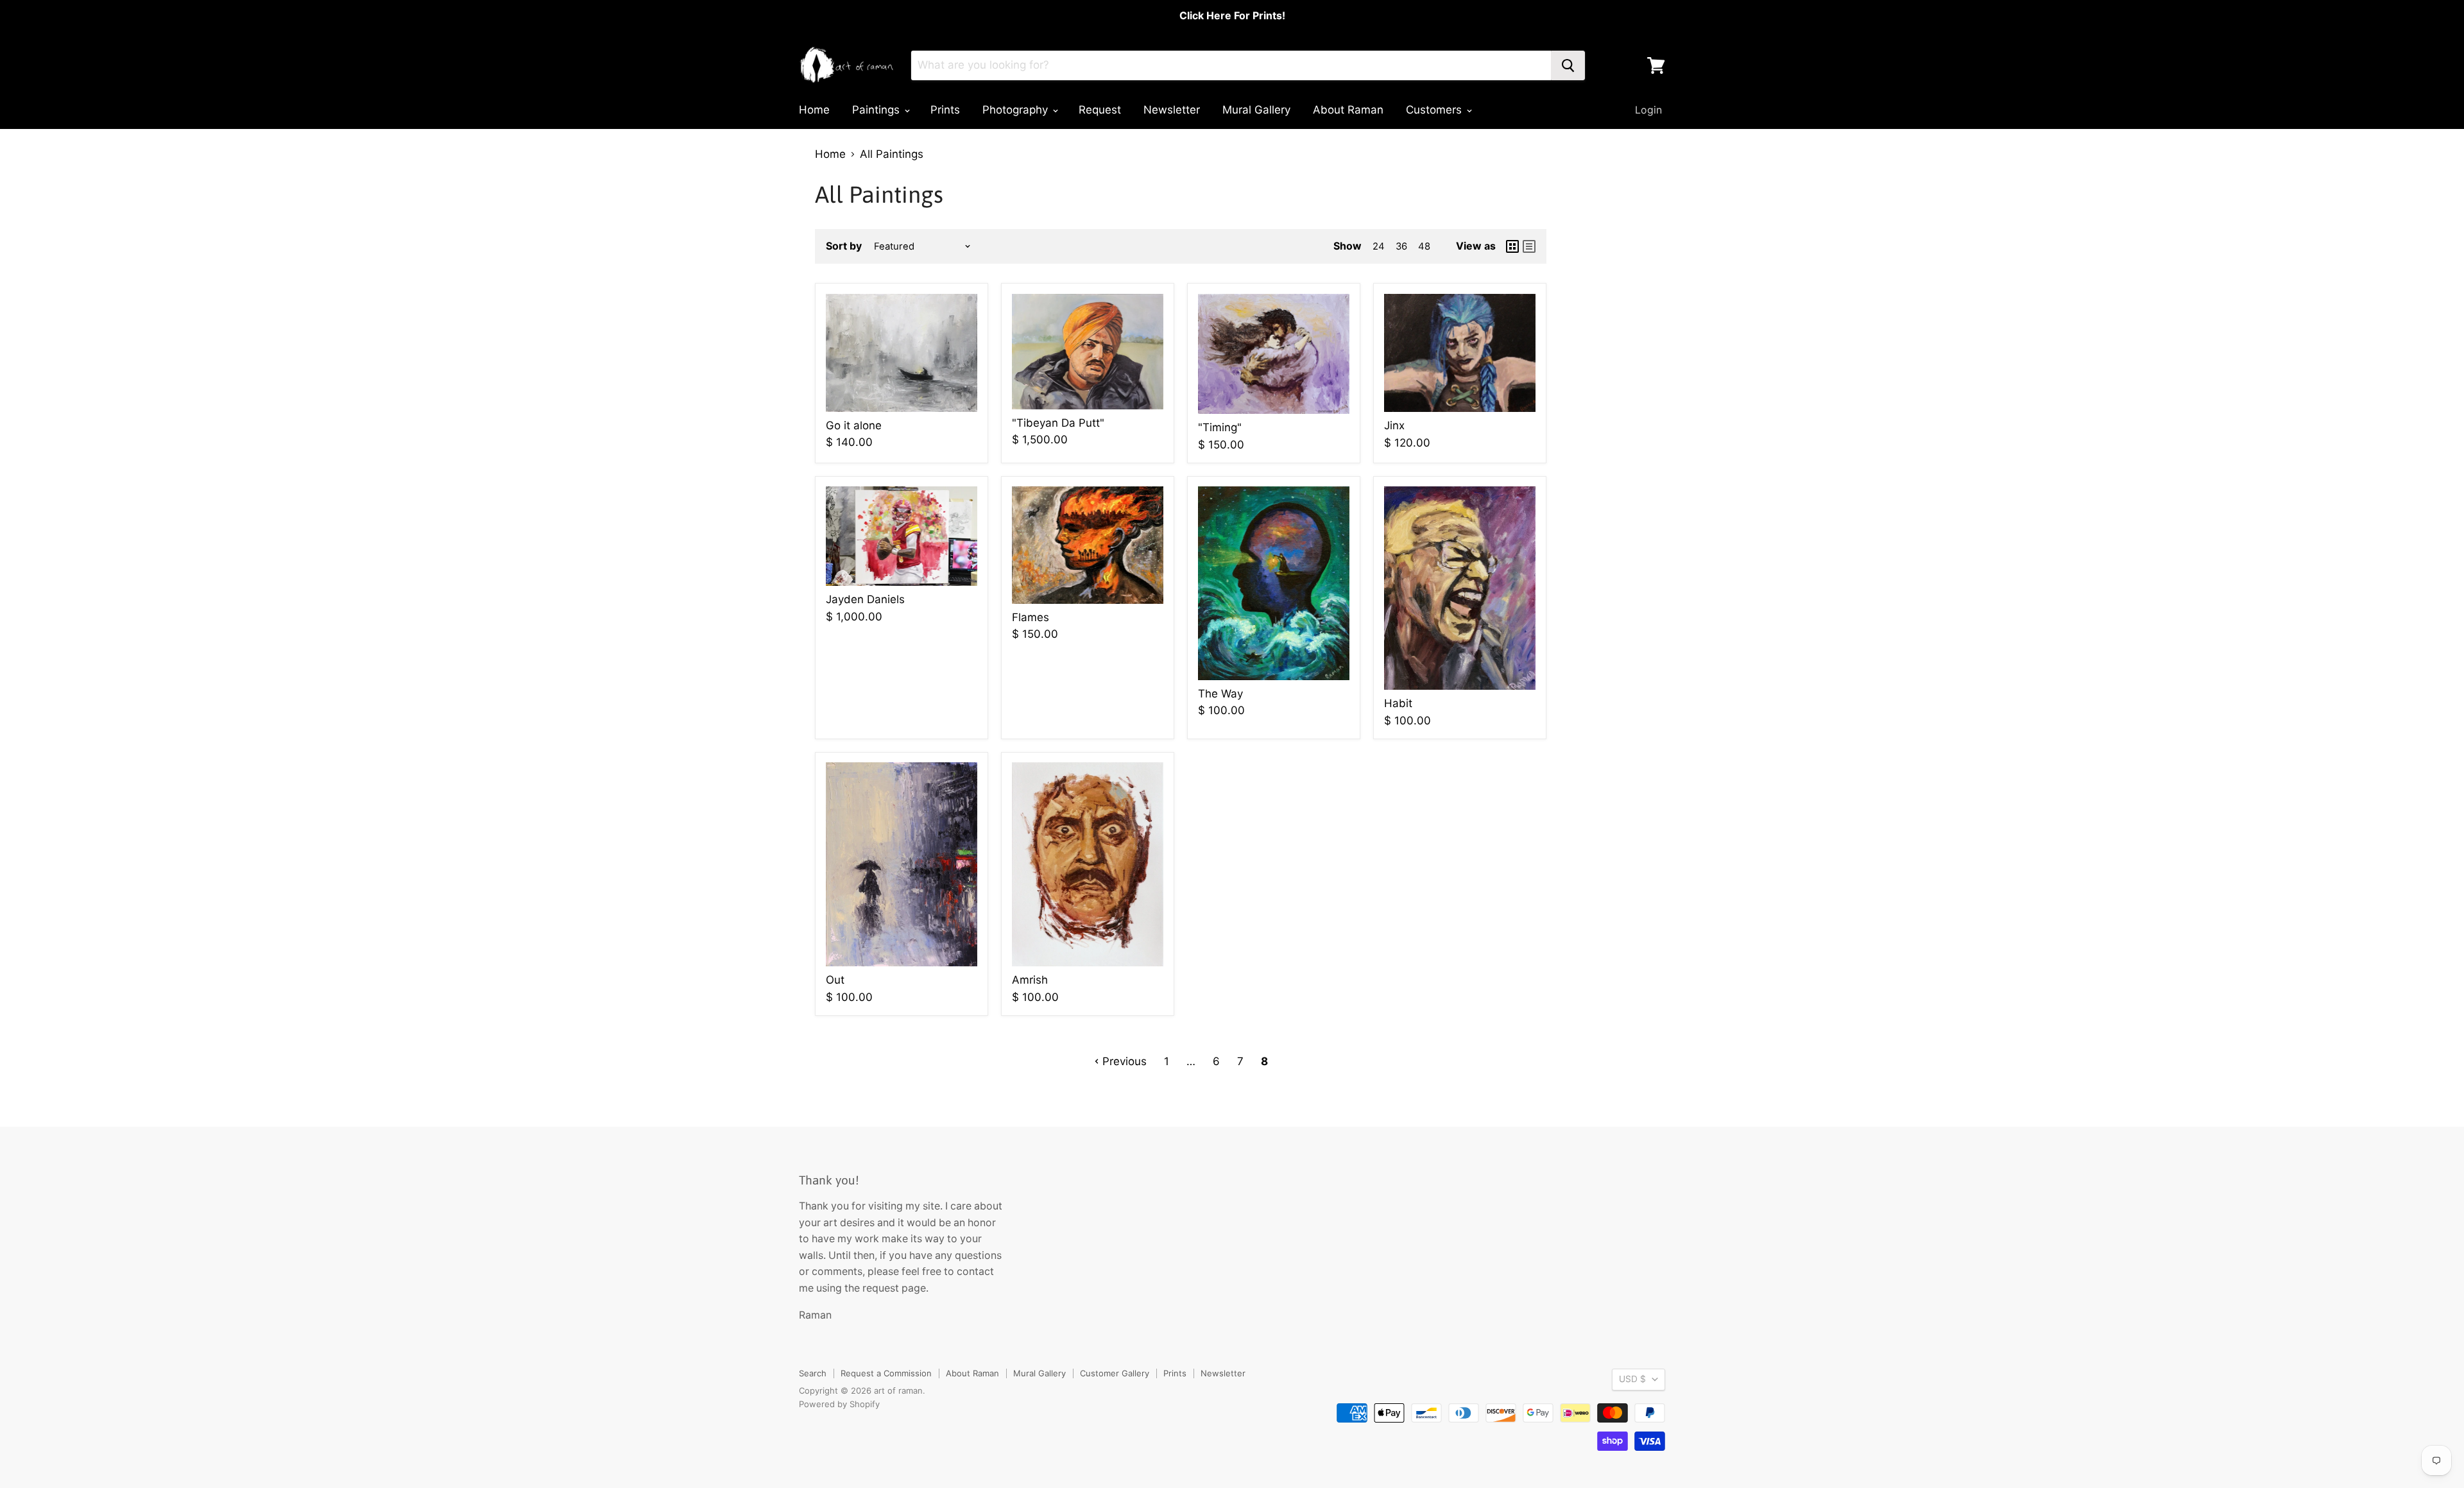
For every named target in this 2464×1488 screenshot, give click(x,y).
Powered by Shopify (839, 1404)
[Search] (1568, 65)
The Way (1220, 694)
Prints (945, 110)
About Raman (1348, 110)
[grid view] (1512, 246)
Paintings (877, 110)
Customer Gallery (1115, 1373)
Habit (1398, 703)
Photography (1017, 110)
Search (813, 1373)
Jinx (1394, 425)
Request (1100, 110)
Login (1648, 110)
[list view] (1529, 246)
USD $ (1632, 1379)
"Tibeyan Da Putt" (1058, 423)
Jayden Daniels (865, 599)
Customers (1435, 110)
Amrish (1030, 980)
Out (835, 980)
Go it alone (854, 425)
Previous (1123, 1061)
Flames (1031, 617)
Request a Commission (886, 1373)
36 (1401, 246)
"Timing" (1220, 427)
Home (814, 110)
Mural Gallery (1256, 110)
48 (1424, 246)
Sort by (844, 246)
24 (1379, 246)
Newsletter (1172, 110)
